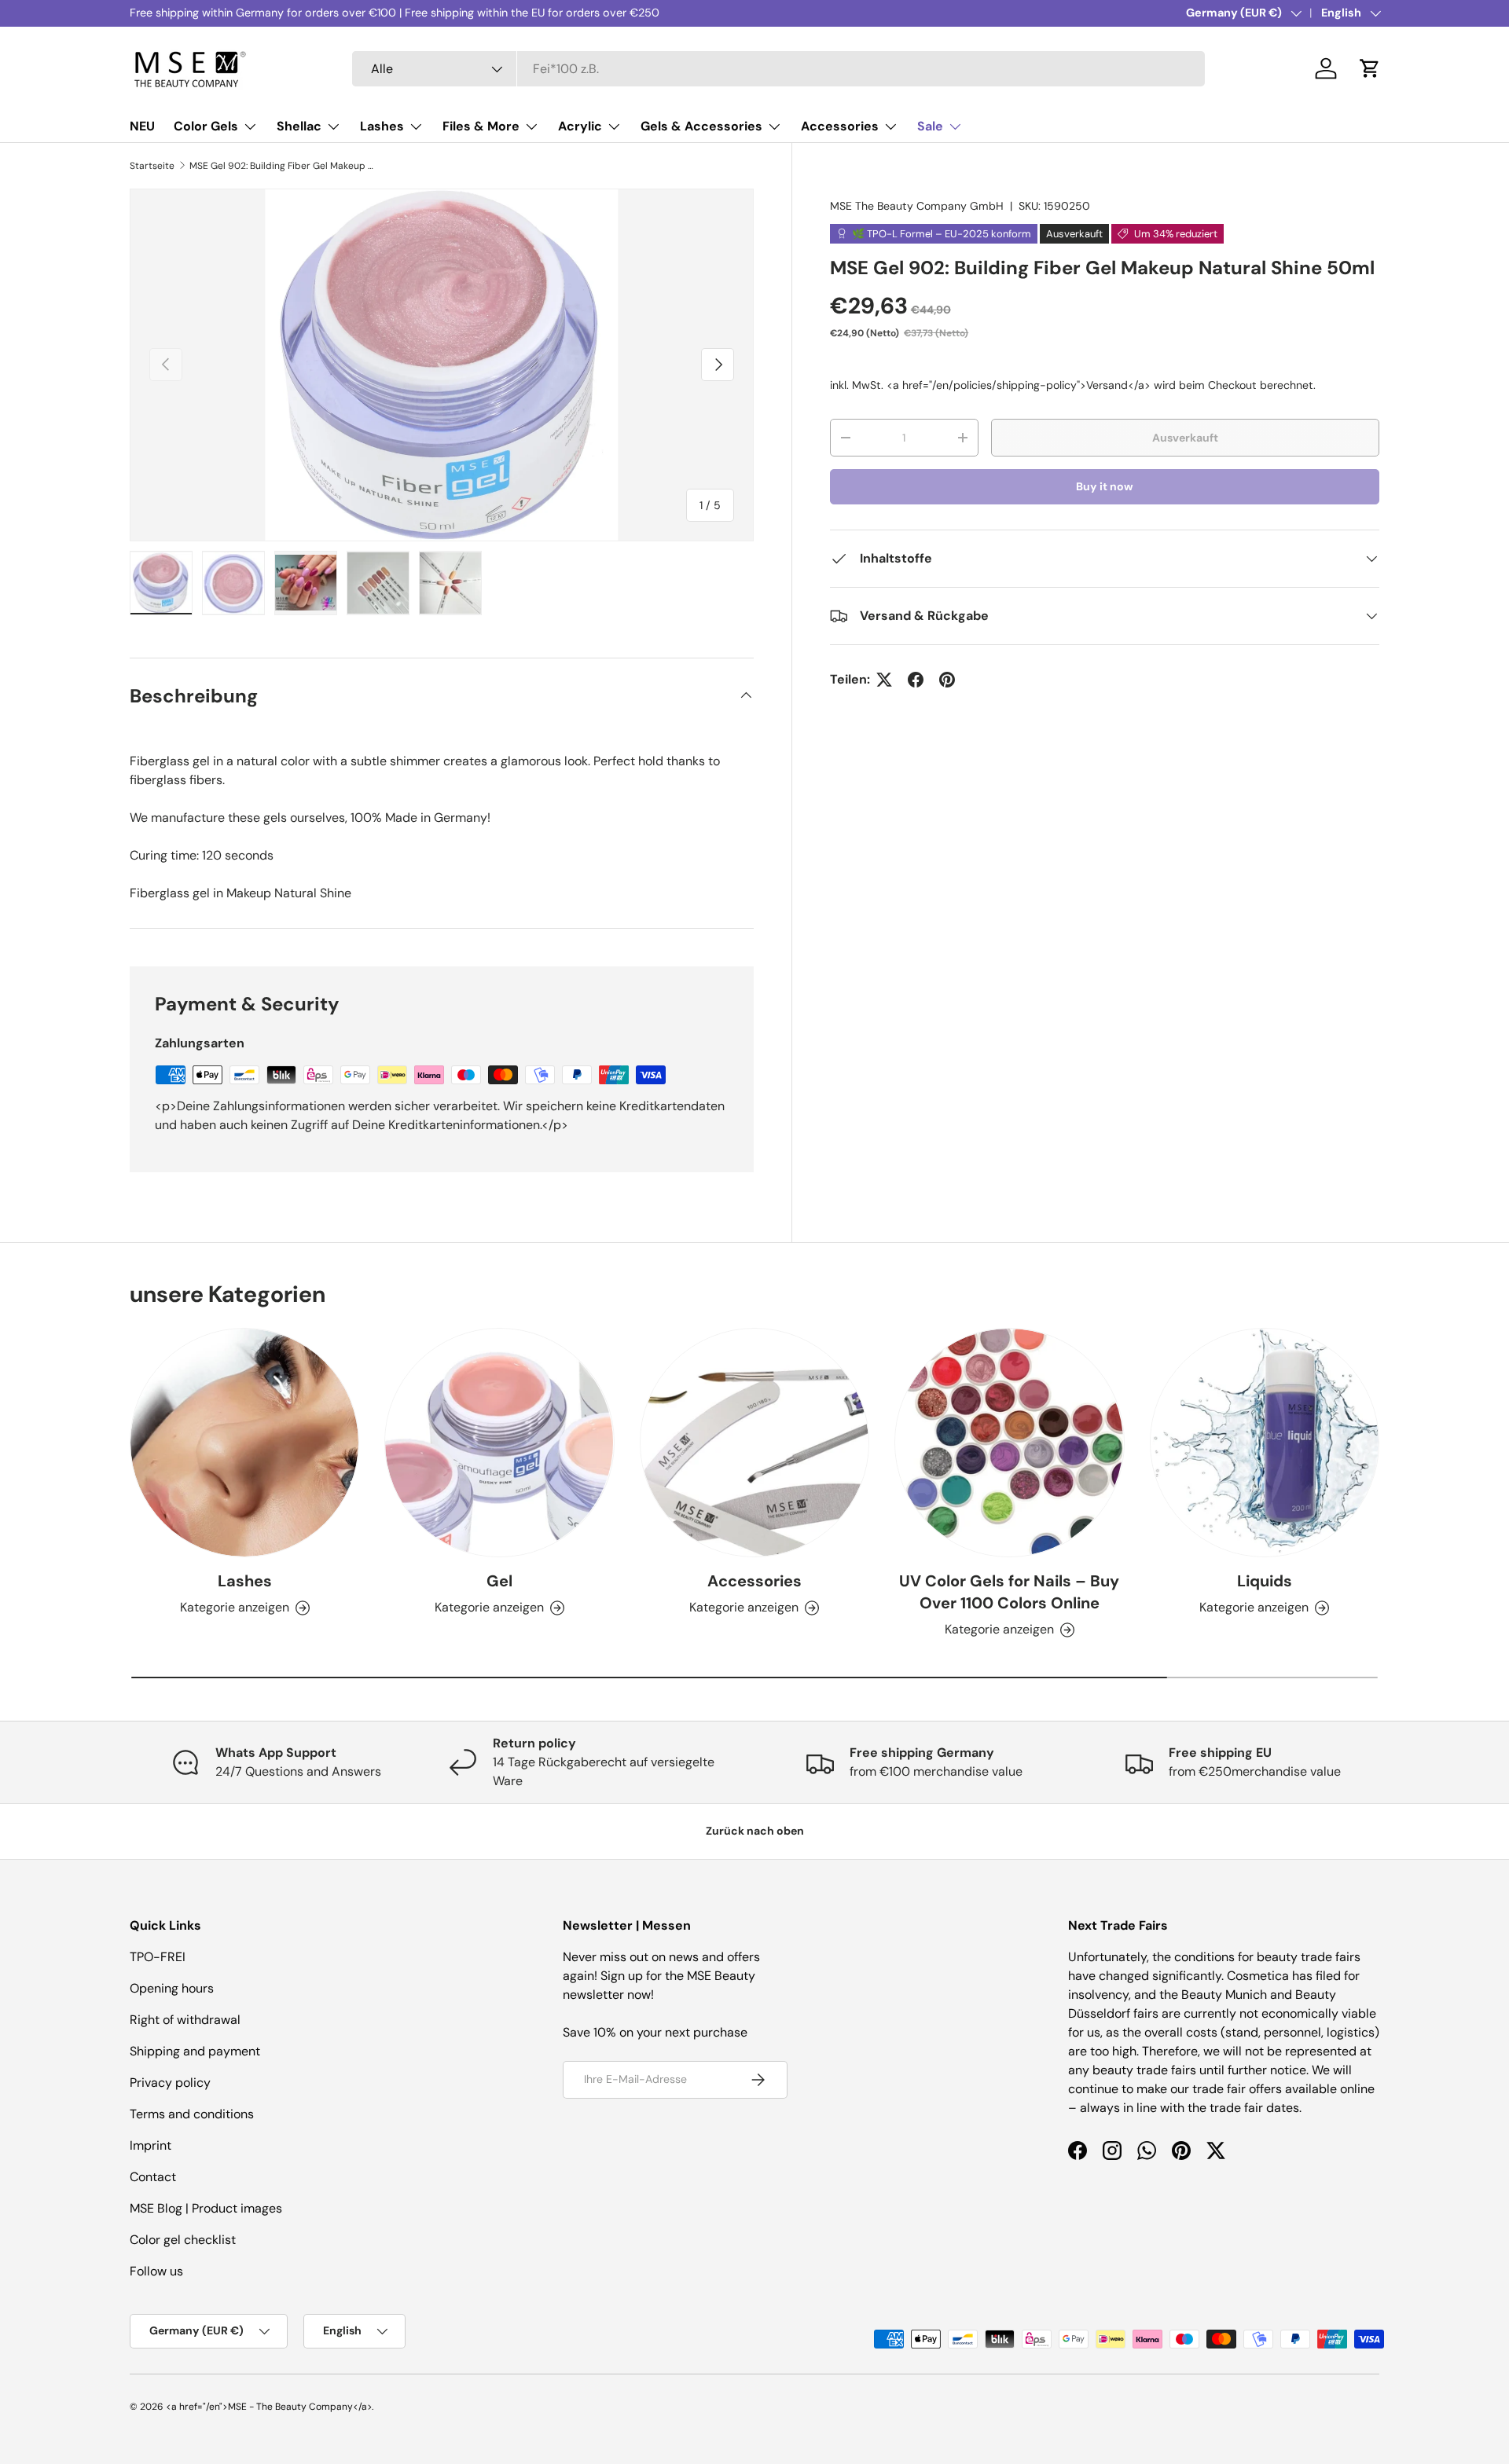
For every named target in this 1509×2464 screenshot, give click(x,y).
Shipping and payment (195, 2051)
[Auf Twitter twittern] (884, 680)
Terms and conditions (192, 2114)
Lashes (382, 126)
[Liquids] (1265, 1443)
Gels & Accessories (701, 126)
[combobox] (778, 69)
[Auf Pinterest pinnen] (947, 680)
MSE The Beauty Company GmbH (917, 206)
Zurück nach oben (755, 1831)
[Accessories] (754, 1443)
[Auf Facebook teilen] (916, 680)
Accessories (840, 126)
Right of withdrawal (185, 2020)
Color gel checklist (183, 2240)
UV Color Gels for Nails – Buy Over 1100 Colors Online (1009, 1592)
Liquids (1265, 1581)
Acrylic (580, 126)
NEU (142, 126)
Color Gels (206, 126)
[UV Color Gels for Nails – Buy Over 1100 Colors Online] (1009, 1443)
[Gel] (499, 1443)
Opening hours (172, 1988)
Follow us (156, 2271)
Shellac (299, 126)
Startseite (152, 166)
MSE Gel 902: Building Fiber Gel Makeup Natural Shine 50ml (284, 166)
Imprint (151, 2145)
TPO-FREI (158, 1957)
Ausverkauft (1185, 438)
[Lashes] (244, 1443)
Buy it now (1105, 486)
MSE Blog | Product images (206, 2208)
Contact (153, 2177)
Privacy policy (170, 2083)
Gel (499, 1581)
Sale (930, 126)
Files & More (481, 126)
